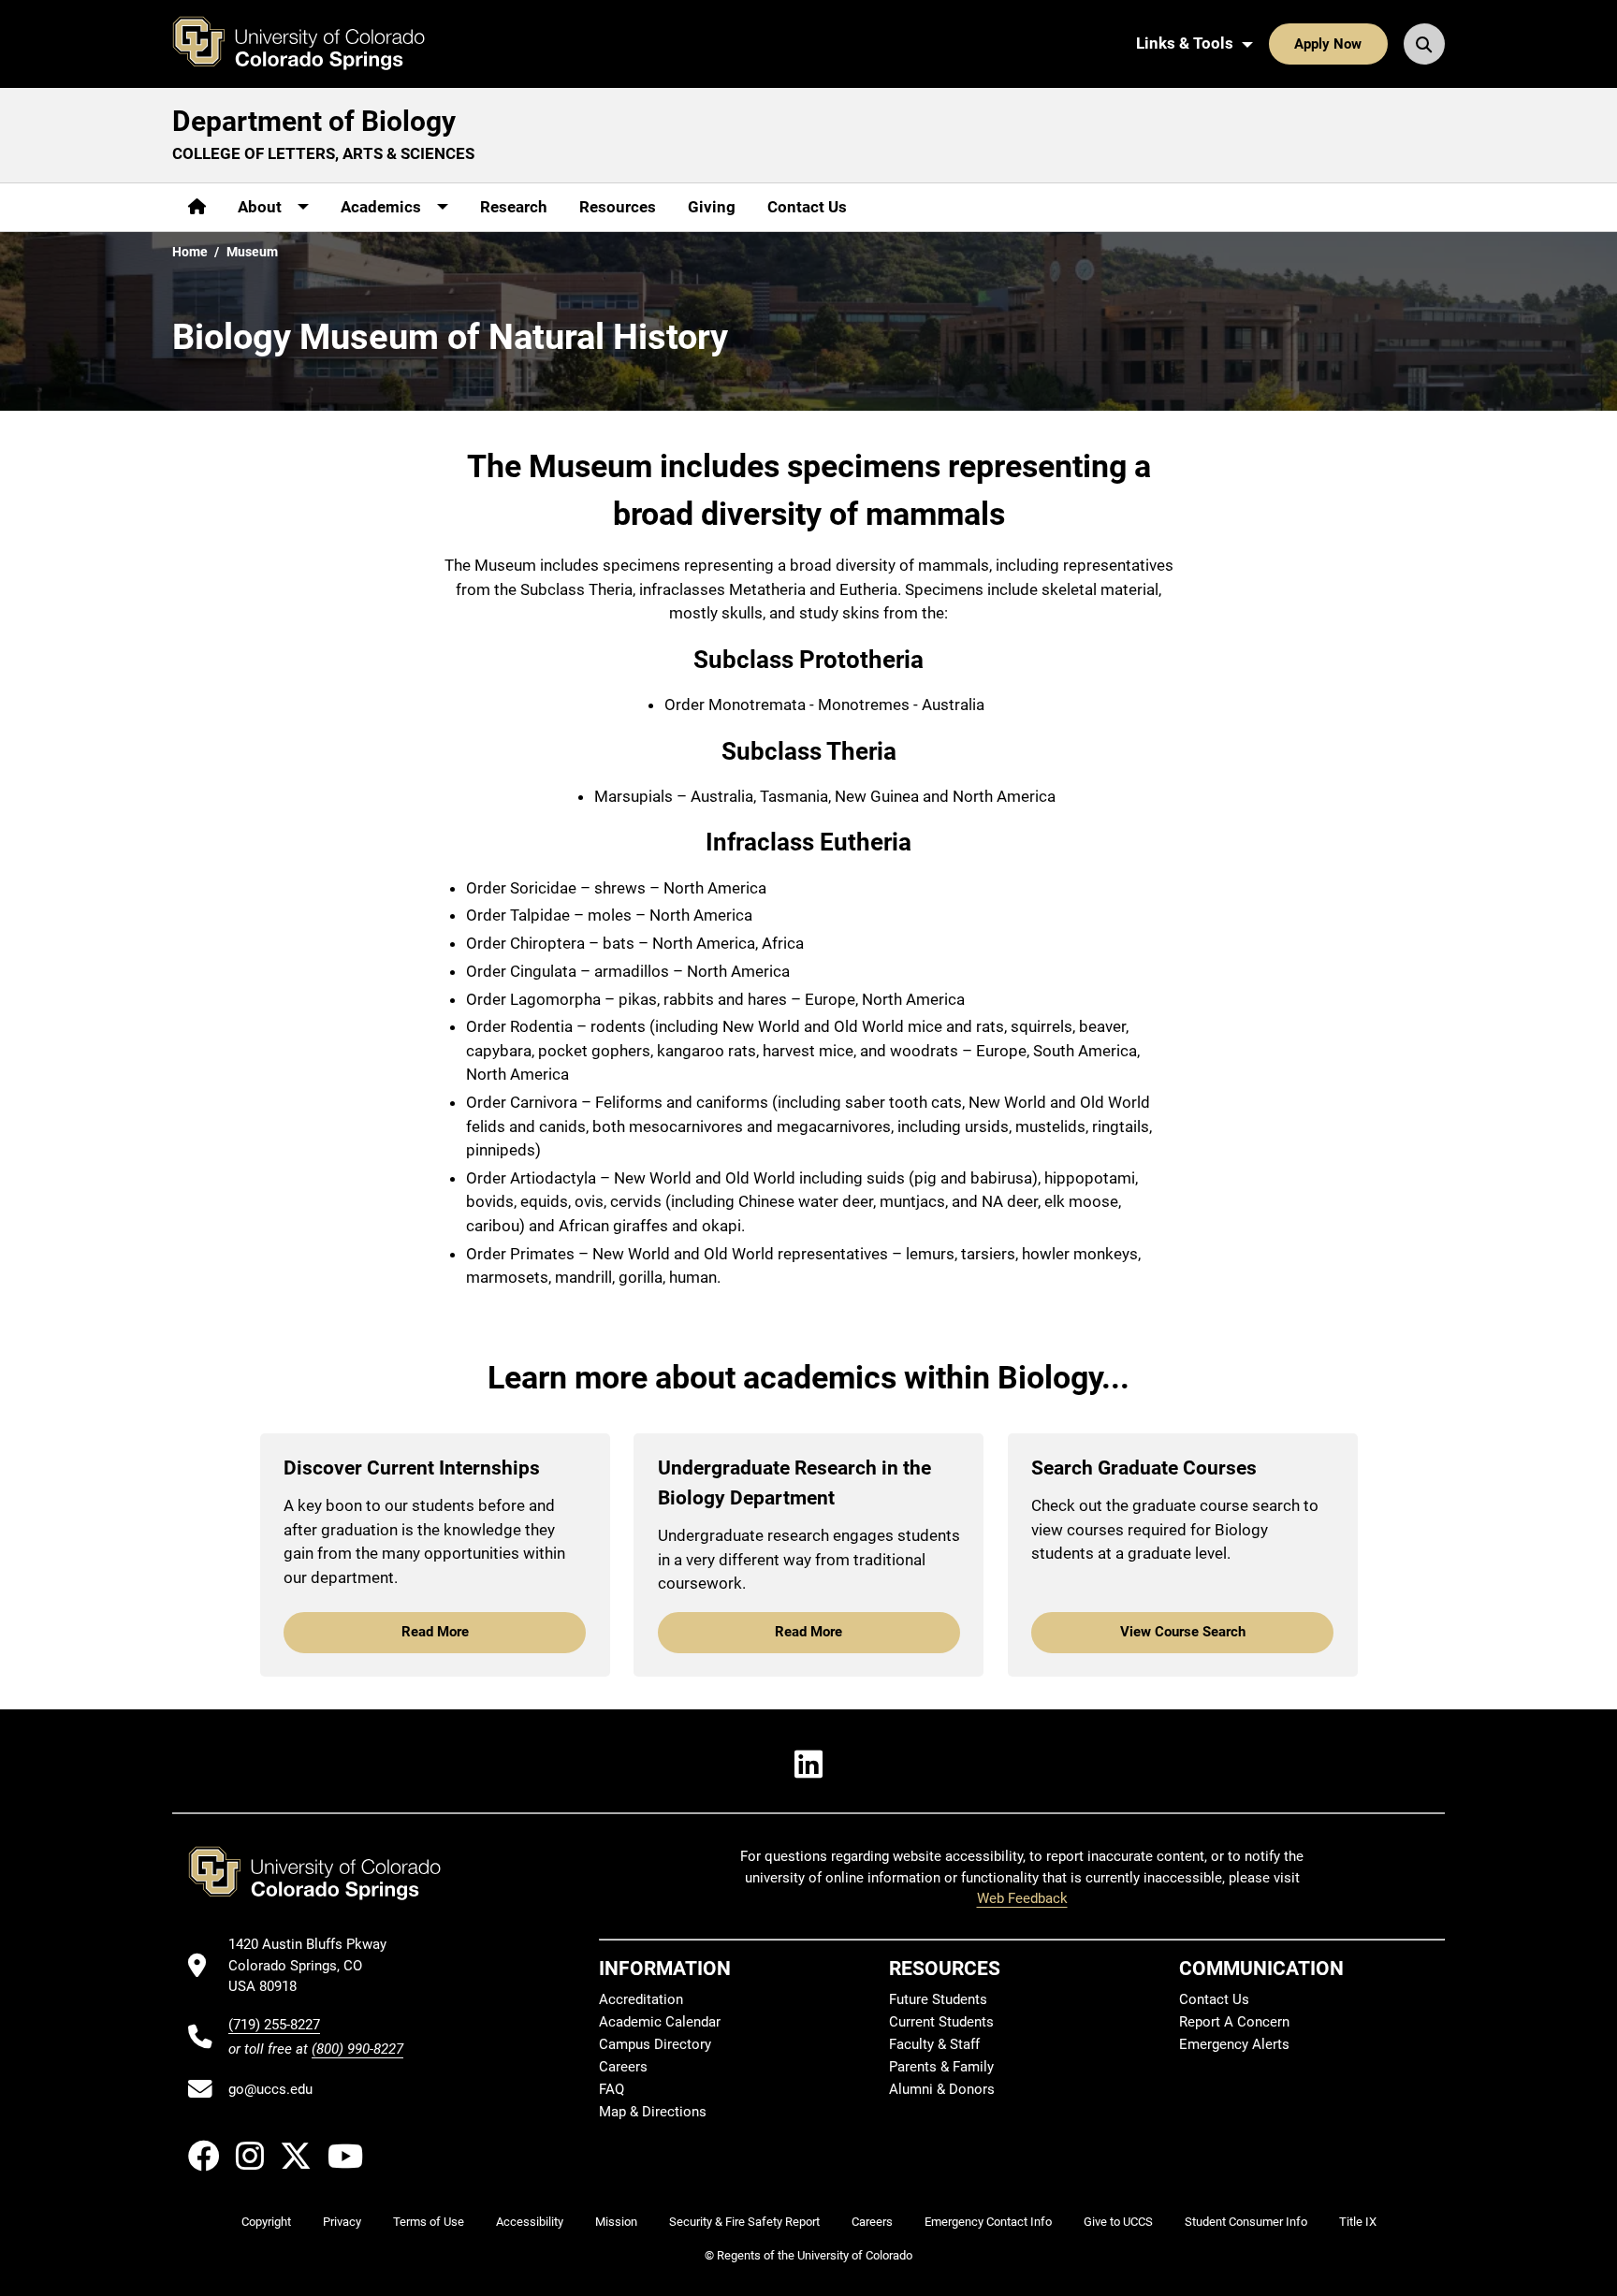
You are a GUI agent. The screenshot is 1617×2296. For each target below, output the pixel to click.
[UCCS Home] (313, 44)
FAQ (612, 2089)
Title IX (1358, 2222)
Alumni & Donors (942, 2089)
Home (190, 252)
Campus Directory (655, 2044)
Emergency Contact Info (988, 2222)
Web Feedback (1022, 1898)
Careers (623, 2067)
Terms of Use (429, 2222)
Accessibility (530, 2222)
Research (514, 207)
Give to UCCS (1118, 2222)
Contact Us (807, 207)
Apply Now (1328, 44)
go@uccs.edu (270, 2089)
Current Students (941, 2022)
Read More (435, 1632)
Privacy (342, 2222)
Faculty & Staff (934, 2044)
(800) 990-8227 (357, 2049)
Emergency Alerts (1234, 2044)
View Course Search (1183, 1632)
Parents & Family (941, 2067)
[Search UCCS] (1424, 44)
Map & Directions (653, 2112)
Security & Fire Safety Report (744, 2222)
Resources (618, 207)
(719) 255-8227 (274, 2025)
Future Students (938, 1999)
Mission (616, 2222)
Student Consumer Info (1246, 2222)
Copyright (266, 2222)
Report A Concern (1234, 2022)
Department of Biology (314, 121)
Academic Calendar (660, 2022)
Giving (712, 207)
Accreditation (641, 1999)
